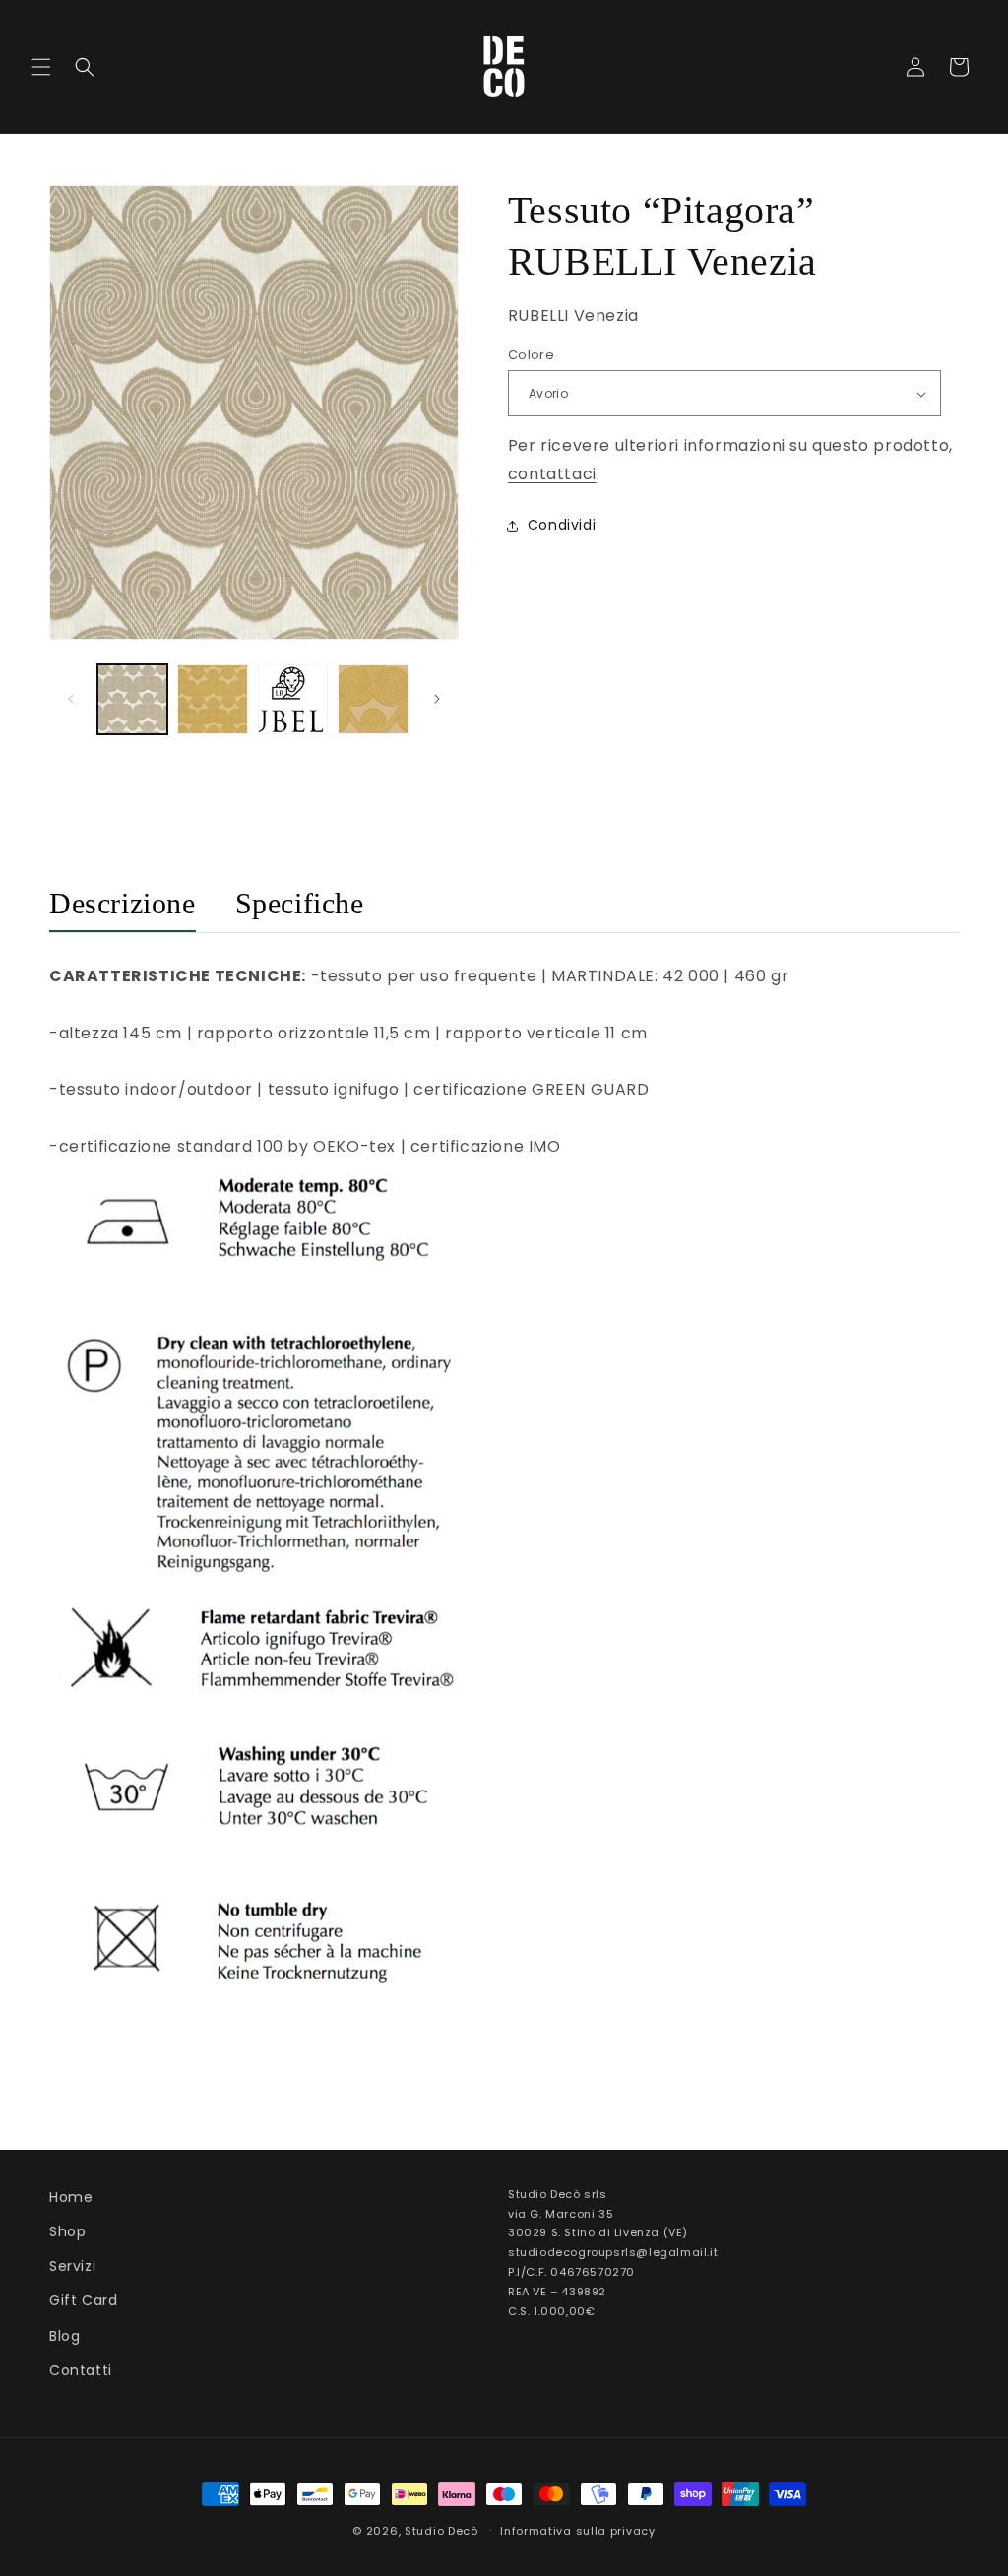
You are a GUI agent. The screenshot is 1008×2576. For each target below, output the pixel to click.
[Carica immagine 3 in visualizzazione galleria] (293, 699)
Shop (67, 2231)
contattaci (552, 474)
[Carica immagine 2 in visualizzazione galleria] (212, 699)
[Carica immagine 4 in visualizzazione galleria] (373, 699)
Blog (64, 2336)
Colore (531, 355)
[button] (41, 67)
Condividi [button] (562, 525)
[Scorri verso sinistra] (71, 699)
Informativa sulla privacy (578, 2531)
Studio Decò (441, 2531)
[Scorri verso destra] (437, 699)
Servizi (72, 2266)
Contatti (81, 2370)
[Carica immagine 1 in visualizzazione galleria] (132, 699)
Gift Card (83, 2300)
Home (71, 2197)
